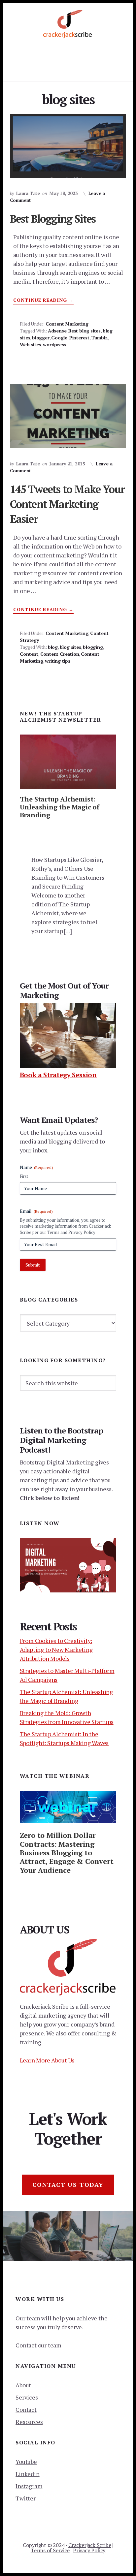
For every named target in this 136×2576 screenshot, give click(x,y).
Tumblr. (100, 338)
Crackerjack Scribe (90, 2545)
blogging (93, 647)
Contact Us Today (68, 2184)
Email (36, 1211)
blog (53, 647)
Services (27, 2397)
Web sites (30, 345)
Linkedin (27, 2474)
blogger (41, 338)
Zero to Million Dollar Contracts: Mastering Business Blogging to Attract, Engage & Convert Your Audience (67, 1853)
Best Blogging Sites (53, 219)
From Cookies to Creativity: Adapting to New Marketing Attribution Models (56, 1649)
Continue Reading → (43, 300)
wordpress (54, 345)
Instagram (29, 2486)
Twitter (26, 2498)
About (23, 2385)
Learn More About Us (47, 2060)
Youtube (26, 2462)
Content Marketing (67, 324)
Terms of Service (50, 2550)
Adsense (57, 331)
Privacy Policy (89, 2550)
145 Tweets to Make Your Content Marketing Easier (68, 504)
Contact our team (38, 2345)
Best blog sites (85, 331)
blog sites (70, 647)
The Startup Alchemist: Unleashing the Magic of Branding (60, 807)
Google (59, 338)
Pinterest (79, 338)
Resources (29, 2422)
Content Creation (60, 654)
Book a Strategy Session (58, 1075)
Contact (26, 2409)
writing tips (58, 661)
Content (29, 654)
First (24, 1176)
